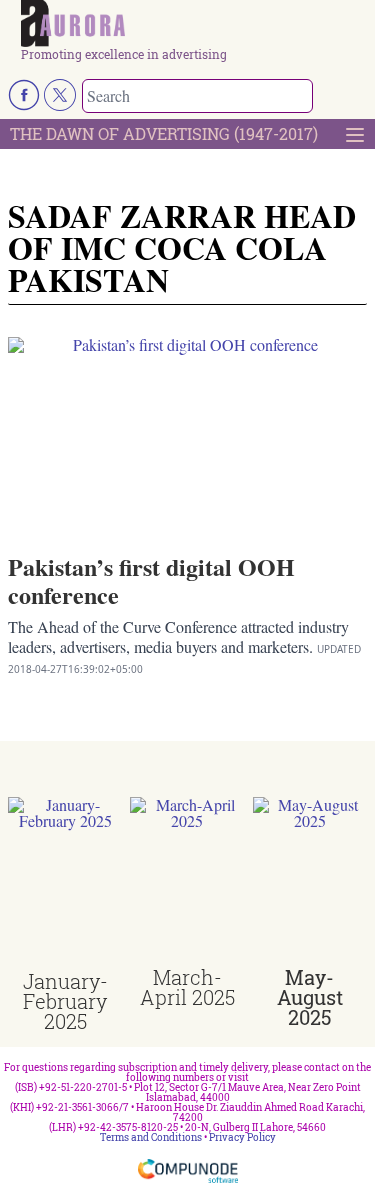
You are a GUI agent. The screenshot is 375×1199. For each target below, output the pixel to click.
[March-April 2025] (187, 882)
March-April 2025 (187, 987)
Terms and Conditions (151, 1137)
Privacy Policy (242, 1137)
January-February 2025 (65, 1001)
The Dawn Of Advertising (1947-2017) (164, 133)
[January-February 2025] (65, 884)
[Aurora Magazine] (194, 24)
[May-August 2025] (310, 882)
